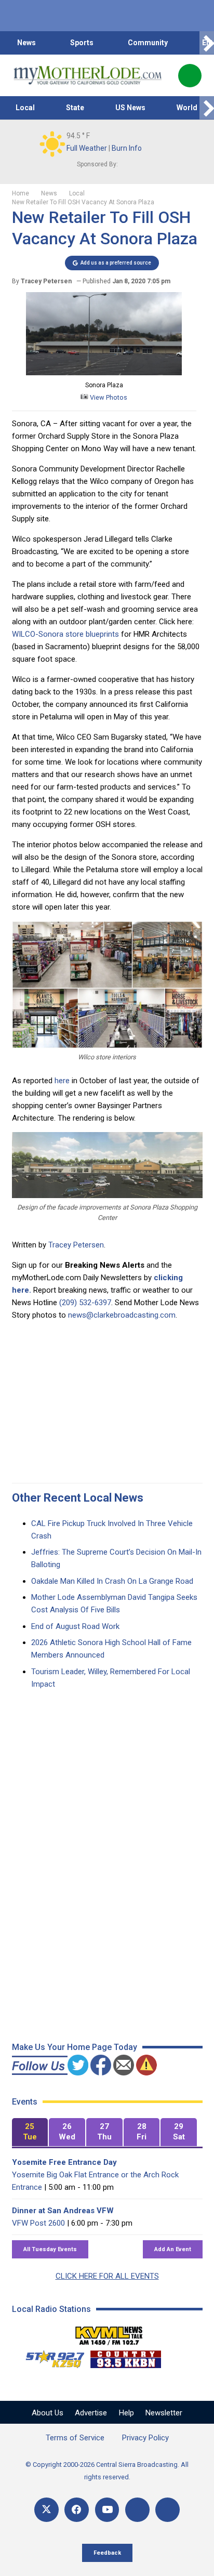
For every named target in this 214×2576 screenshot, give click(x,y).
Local (25, 108)
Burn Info (127, 148)
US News (130, 108)
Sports (82, 43)
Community (148, 43)
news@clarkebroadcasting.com (122, 1315)
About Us (48, 2413)
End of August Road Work (75, 1626)
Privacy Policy (145, 2438)
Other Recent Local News (78, 1498)
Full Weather (87, 148)
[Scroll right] (207, 43)
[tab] (30, 2132)
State (75, 108)
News (26, 43)
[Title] (168, 2510)
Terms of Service (75, 2438)
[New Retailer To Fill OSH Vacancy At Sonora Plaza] (104, 373)
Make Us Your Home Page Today (75, 2047)
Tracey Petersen (76, 1245)
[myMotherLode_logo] (88, 75)
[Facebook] (77, 2510)
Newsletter (164, 2413)
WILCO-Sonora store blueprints (65, 634)
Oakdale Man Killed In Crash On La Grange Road (112, 1581)
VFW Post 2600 (38, 2223)
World (187, 108)
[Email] (137, 2510)
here (62, 1081)
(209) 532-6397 (85, 1303)
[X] (46, 2510)
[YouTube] (107, 2510)
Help (126, 2413)
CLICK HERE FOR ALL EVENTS (107, 2276)
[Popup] (190, 76)
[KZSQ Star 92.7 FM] (50, 2357)
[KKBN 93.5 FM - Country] (125, 2357)
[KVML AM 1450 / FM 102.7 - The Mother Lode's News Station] (109, 2333)
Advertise (91, 2413)
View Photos (108, 397)
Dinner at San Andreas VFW (63, 2211)
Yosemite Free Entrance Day (64, 2162)
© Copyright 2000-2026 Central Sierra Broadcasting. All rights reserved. (107, 2471)
